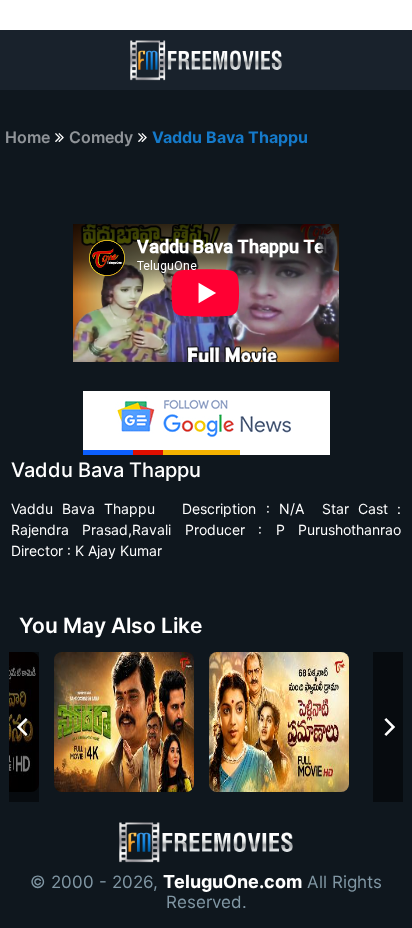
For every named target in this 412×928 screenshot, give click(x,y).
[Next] (388, 727)
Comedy (101, 137)
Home (27, 137)
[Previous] (24, 727)
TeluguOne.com (232, 881)
